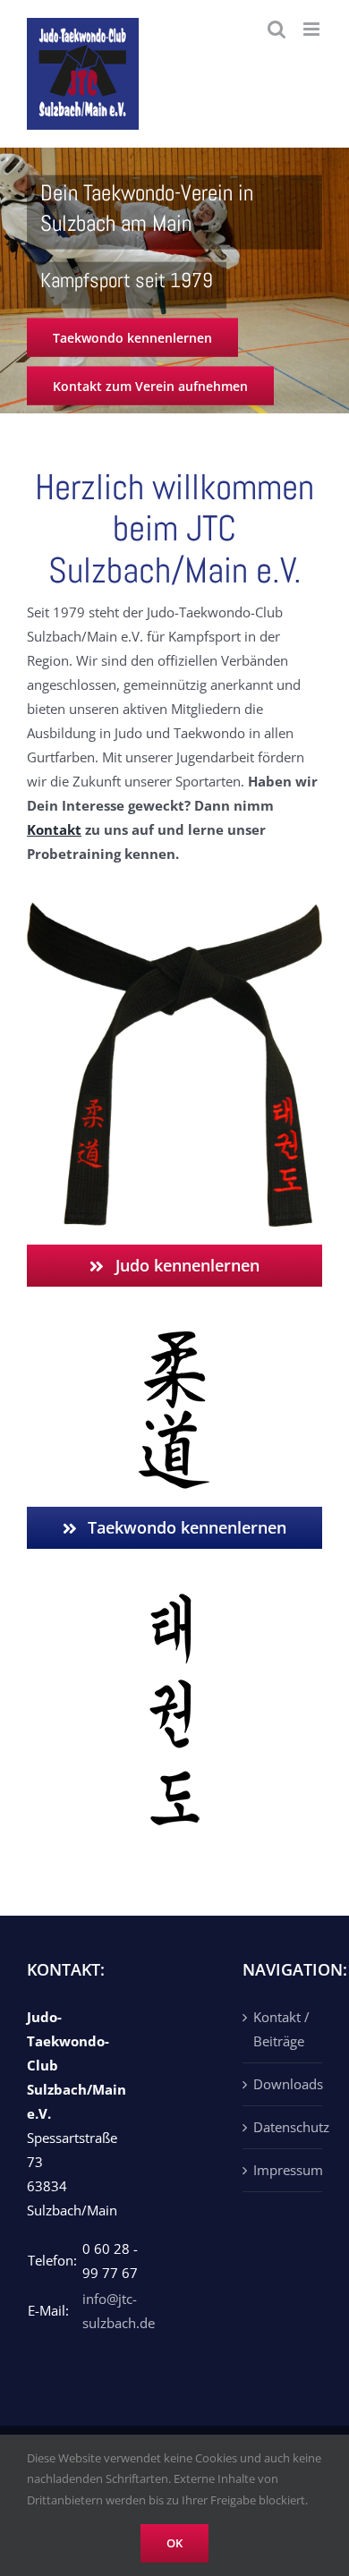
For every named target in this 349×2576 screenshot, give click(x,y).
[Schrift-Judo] (174, 1338)
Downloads (283, 2084)
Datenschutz (283, 2127)
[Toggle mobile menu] (313, 29)
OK (174, 2543)
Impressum (283, 2170)
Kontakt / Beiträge (281, 2029)
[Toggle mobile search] (277, 29)
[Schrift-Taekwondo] (174, 1600)
